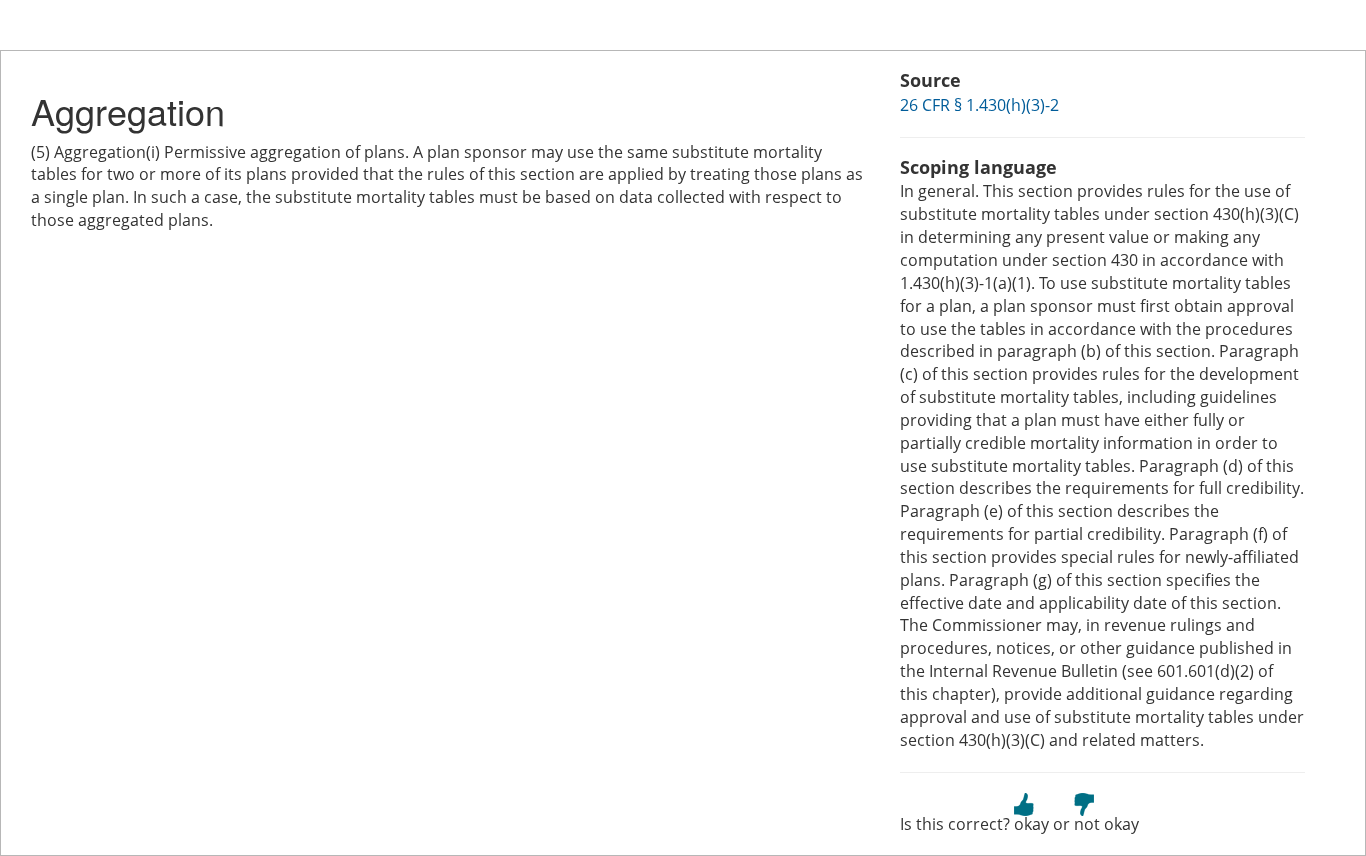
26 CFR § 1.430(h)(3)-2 (979, 105)
